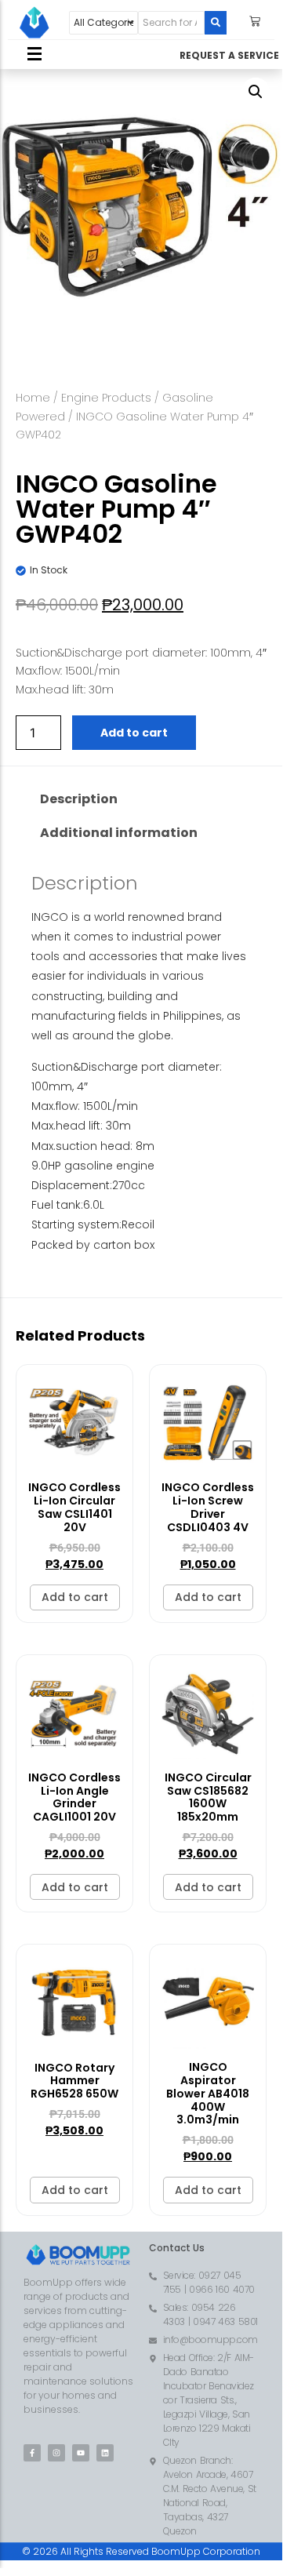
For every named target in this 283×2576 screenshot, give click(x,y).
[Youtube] (81, 2453)
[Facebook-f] (32, 2453)
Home (33, 398)
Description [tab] (79, 799)
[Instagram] (56, 2453)
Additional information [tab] (119, 833)
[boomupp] (34, 23)
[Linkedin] (105, 2453)
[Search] (216, 23)
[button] (256, 92)
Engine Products (106, 398)
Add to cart (134, 733)
